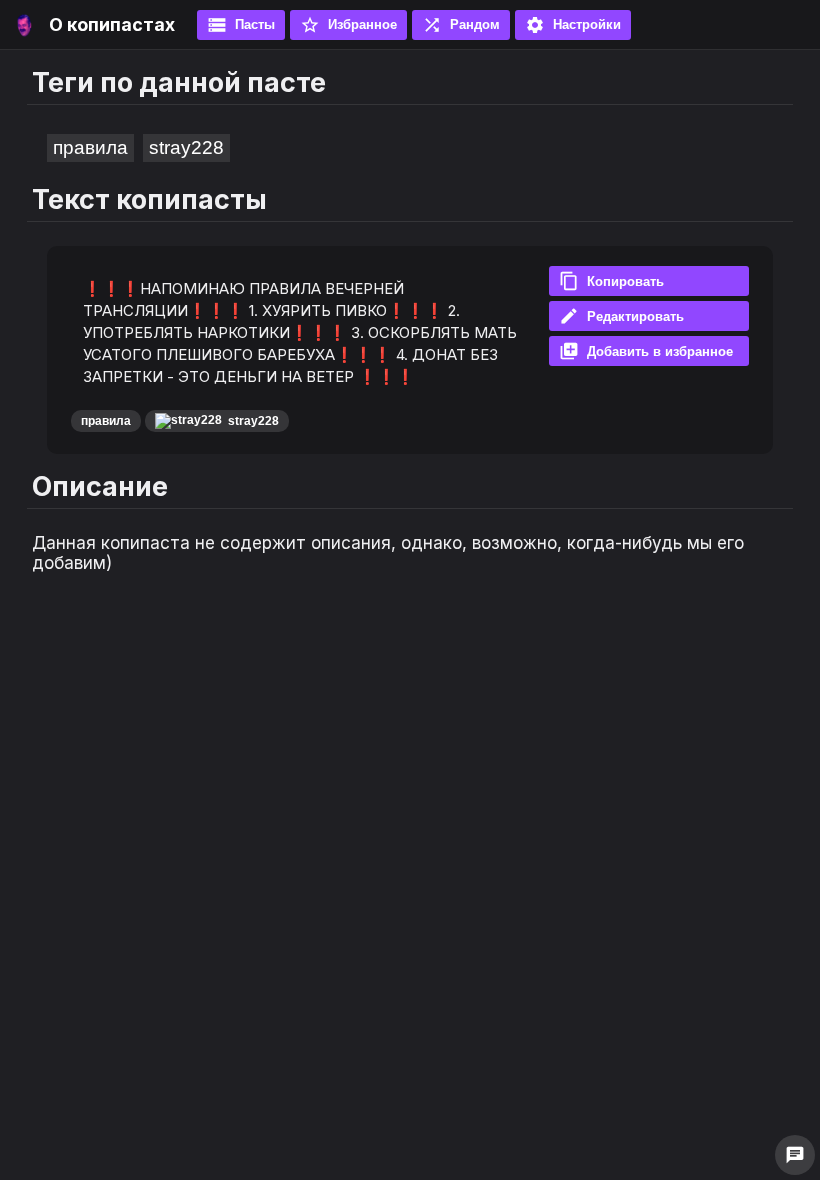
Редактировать (621, 316)
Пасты (241, 25)
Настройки (573, 25)
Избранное (348, 25)
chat (795, 1155)
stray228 (186, 147)
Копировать (611, 281)
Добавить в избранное (646, 351)
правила (90, 147)
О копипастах (112, 24)
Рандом (461, 25)
